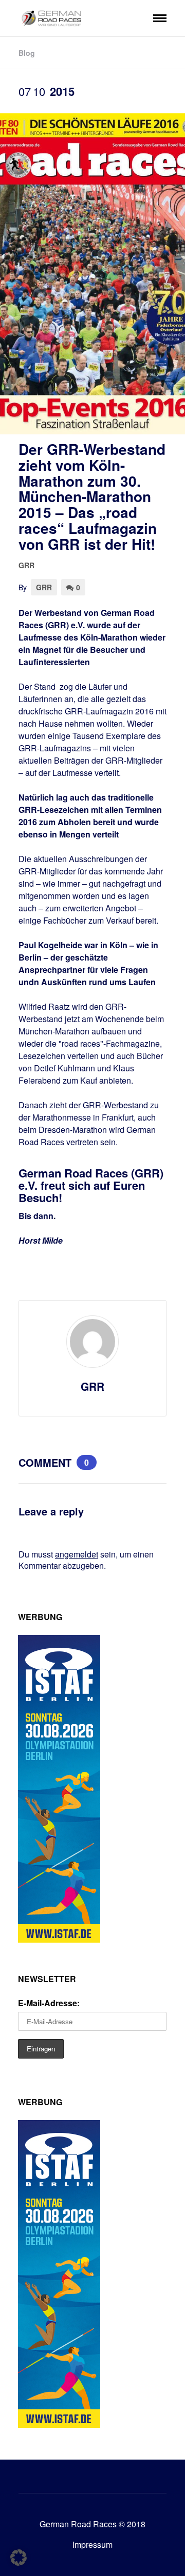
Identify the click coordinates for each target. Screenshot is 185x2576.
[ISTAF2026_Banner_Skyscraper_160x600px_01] (59, 1939)
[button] (18, 2558)
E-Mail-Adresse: (49, 2003)
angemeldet (77, 1554)
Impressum (92, 2544)
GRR (26, 565)
